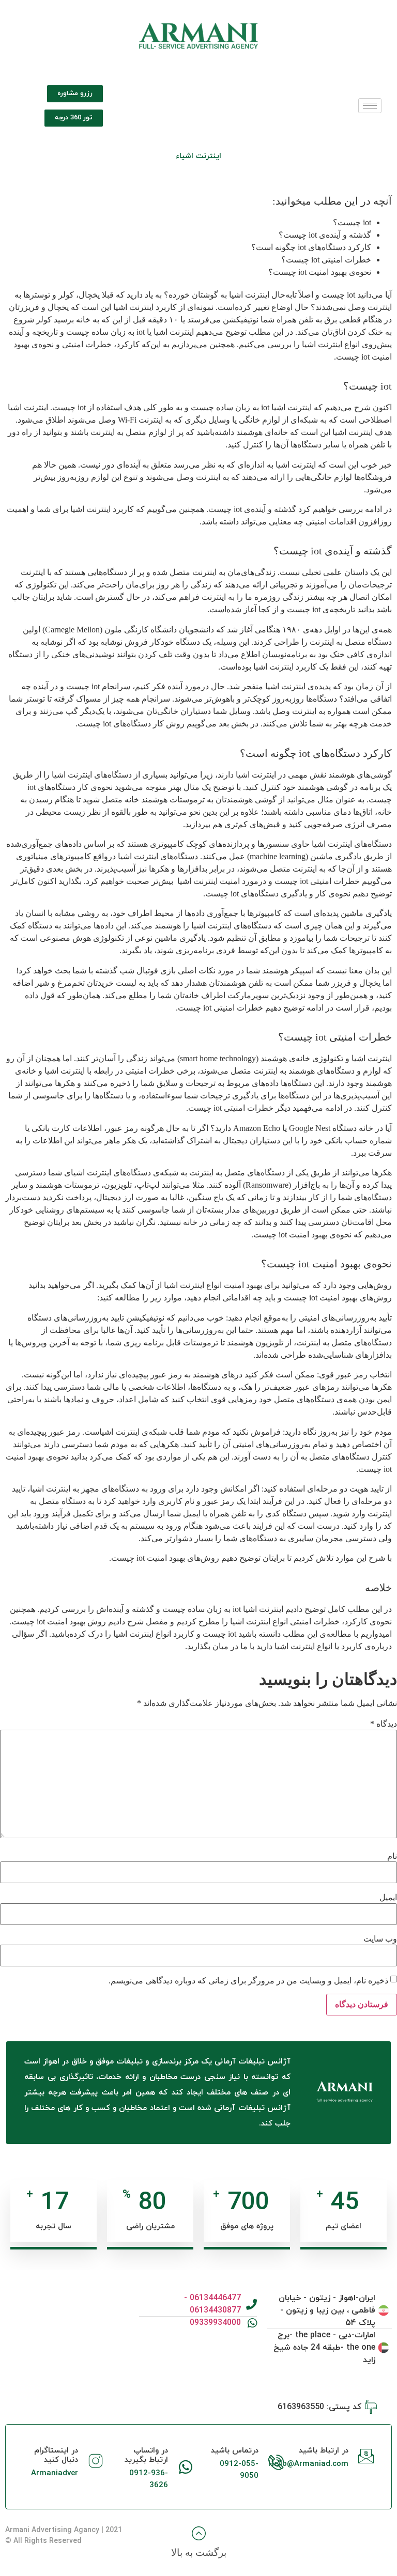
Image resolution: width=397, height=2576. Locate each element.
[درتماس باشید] (276, 2462)
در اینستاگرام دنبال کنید (56, 2455)
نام (392, 1856)
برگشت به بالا (199, 2552)
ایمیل (388, 1898)
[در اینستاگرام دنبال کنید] (96, 2461)
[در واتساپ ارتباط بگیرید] (186, 2467)
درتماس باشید (235, 2451)
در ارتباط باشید (324, 2451)
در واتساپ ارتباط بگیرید (146, 2455)
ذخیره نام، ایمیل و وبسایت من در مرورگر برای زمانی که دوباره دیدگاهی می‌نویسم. (248, 1981)
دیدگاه (384, 1724)
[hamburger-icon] (370, 106)
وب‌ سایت (380, 1939)
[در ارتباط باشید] (366, 2456)
